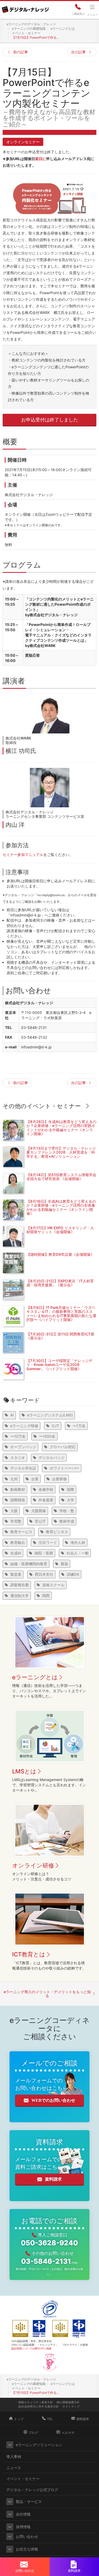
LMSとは (24, 1771)
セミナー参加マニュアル (23, 855)
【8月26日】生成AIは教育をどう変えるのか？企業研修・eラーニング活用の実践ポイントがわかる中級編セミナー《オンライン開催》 (61, 1128)
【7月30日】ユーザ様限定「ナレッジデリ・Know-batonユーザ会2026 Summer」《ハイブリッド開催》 (59, 1365)
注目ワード (48, 1542)
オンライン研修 (33, 1865)
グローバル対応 (63, 1447)
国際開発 (18, 1500)
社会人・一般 (78, 1553)
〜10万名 (18, 1436)
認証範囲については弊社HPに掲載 (31, 2348)
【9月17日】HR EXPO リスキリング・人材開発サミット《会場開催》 (60, 1230)
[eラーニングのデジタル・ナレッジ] (25, 8)
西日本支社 (44, 1574)
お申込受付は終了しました (50, 420)
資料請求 (53, 2179)
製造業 (16, 1574)
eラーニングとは (35, 1677)
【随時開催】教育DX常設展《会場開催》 (60, 1254)
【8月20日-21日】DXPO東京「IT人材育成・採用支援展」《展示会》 (60, 1283)
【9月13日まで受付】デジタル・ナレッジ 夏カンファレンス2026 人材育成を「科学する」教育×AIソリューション (61, 1152)
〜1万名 (79, 1426)
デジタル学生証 (23, 1468)
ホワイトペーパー (64, 1468)
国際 (70, 1489)
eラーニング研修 (24, 1426)
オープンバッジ (23, 1447)
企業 (35, 1479)
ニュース (14, 2468)
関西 (46, 1596)
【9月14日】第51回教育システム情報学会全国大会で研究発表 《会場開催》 (61, 1177)
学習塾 (16, 1521)
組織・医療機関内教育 (29, 1564)
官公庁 (40, 1521)
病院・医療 (44, 1553)
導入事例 (14, 2457)
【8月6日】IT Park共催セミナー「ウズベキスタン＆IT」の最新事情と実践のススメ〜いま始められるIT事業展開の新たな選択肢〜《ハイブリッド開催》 (61, 1313)
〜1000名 (47, 1436)
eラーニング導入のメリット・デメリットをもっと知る (47, 1994)
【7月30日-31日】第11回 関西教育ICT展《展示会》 (60, 1336)
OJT (55, 1426)
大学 (70, 1500)
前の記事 (21, 52)
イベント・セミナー (23, 2479)
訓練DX (73, 1574)
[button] (10, 2445)
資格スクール (53, 1585)
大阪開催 (39, 1511)
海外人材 (78, 1542)
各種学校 (46, 1489)
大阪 (14, 1511)
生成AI (16, 1553)
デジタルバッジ (51, 1458)
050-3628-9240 (49, 2243)
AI (12, 1415)
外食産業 (46, 1500)
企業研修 (59, 1479)
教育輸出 (18, 1542)
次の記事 (78, 52)
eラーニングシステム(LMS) (50, 1415)
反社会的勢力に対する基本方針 (39, 2406)
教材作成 (67, 1521)
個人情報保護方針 (68, 2402)
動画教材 (18, 1489)
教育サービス (21, 1532)
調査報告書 (20, 1585)
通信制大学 (20, 1596)
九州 (14, 1479)
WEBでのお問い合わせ (53, 2100)
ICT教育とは (29, 1954)
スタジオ (18, 1458)
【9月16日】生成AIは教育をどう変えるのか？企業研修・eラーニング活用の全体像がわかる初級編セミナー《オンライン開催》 (61, 1207)
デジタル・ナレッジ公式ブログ (32, 2490)
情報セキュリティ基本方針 (36, 2402)
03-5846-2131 (49, 2261)
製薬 (64, 1564)
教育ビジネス (57, 1532)
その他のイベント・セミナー (42, 1106)
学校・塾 (67, 1511)
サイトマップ (71, 2406)
